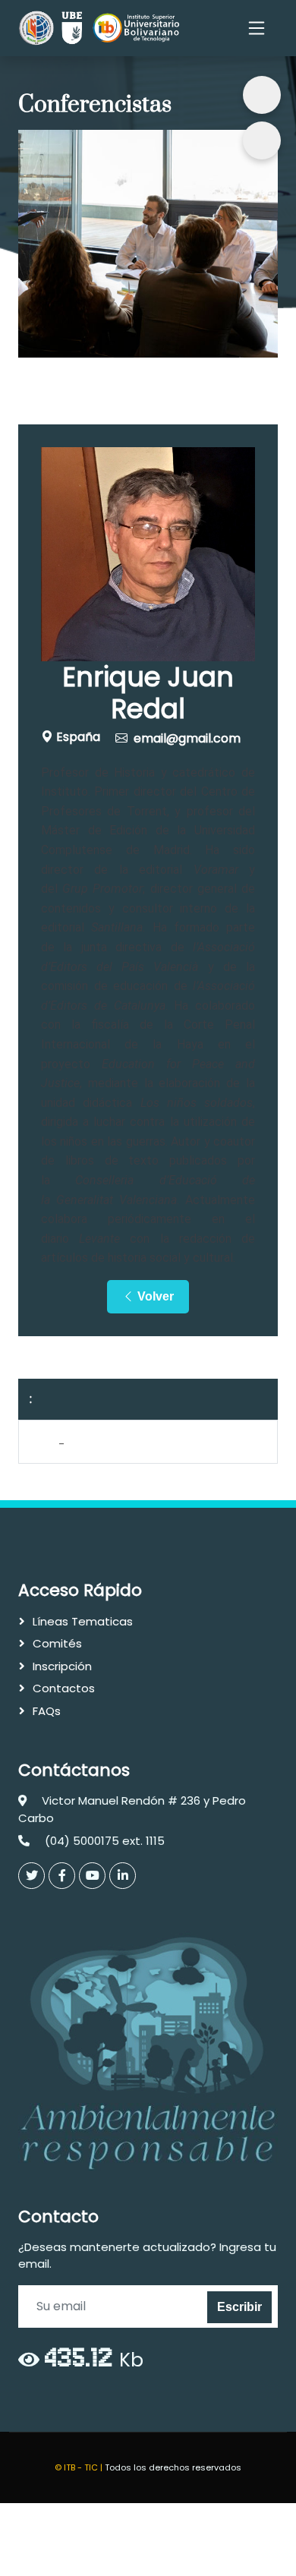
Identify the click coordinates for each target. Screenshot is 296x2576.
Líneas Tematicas (83, 1621)
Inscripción (62, 1666)
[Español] (262, 95)
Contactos (64, 1688)
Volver (154, 1296)
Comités (57, 1643)
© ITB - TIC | (80, 2467)
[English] (262, 140)
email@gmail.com (187, 738)
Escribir (239, 2307)
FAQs (47, 1711)
